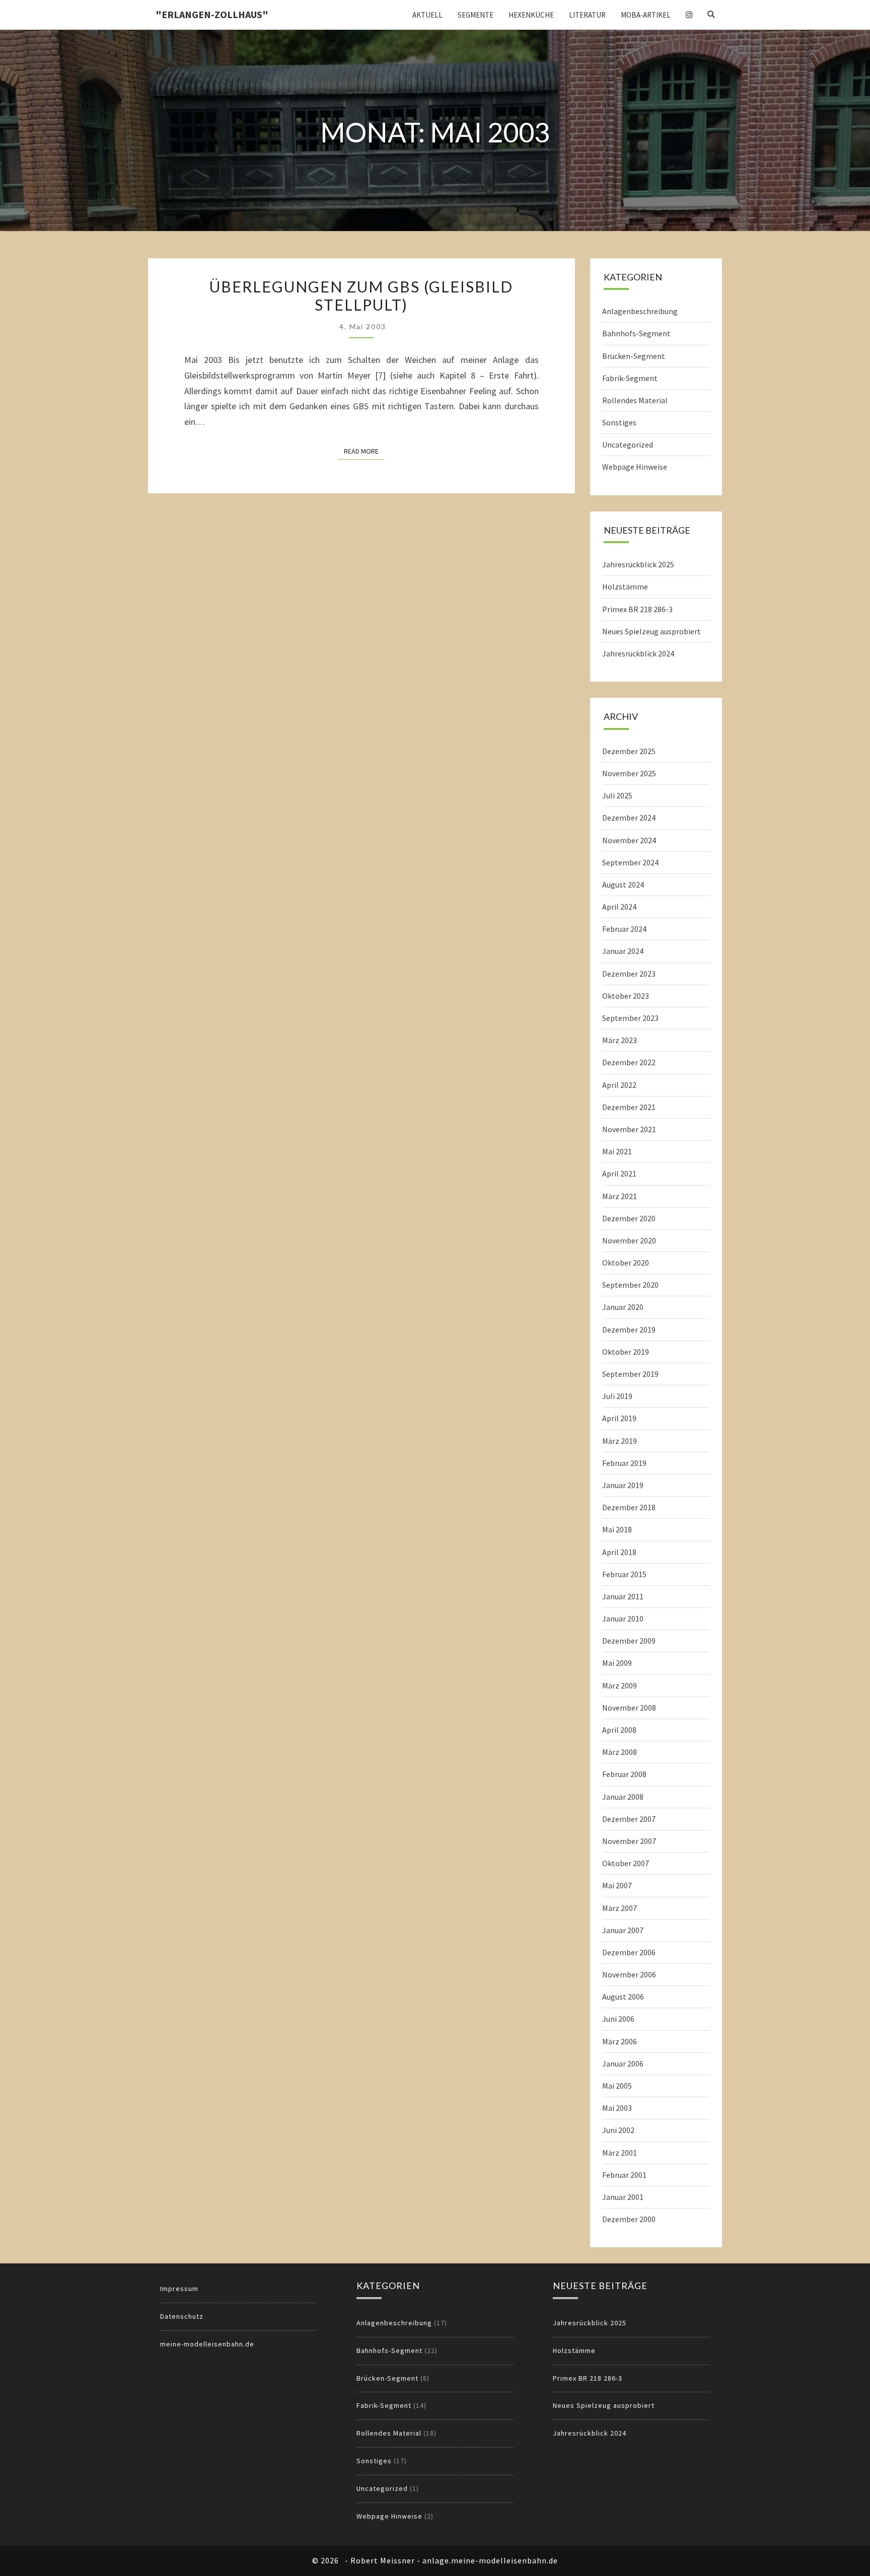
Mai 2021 (617, 1151)
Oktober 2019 (626, 1352)
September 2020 (630, 1285)
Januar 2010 (623, 1618)
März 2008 (620, 1752)
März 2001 (620, 2153)
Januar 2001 (623, 2197)
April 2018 (619, 1552)
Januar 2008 (623, 1797)
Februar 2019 (624, 1463)
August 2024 (623, 885)
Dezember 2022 (629, 1062)
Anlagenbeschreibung (640, 311)
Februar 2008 (624, 1774)
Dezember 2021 (629, 1107)
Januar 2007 (623, 1930)
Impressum (179, 2289)
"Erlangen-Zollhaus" (212, 14)
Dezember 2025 (629, 751)
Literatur (587, 15)
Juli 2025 (617, 795)
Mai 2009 (617, 1663)
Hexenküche (531, 15)
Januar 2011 (623, 1596)
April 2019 (619, 1418)
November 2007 (629, 1841)
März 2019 (620, 1441)
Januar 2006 (623, 2064)
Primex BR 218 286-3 (637, 609)
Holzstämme (625, 586)
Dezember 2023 (629, 974)
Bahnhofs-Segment (636, 333)
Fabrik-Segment (630, 378)
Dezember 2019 (629, 1330)
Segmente (476, 15)
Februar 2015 (624, 1574)
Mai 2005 (617, 2086)
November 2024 (629, 840)
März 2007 (620, 1908)
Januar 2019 (623, 1485)
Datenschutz (182, 2316)
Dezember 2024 (629, 818)
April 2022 (619, 1085)
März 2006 (620, 2041)
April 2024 (619, 907)
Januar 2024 (623, 951)
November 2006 (629, 1974)
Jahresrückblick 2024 (638, 653)
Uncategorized (628, 445)
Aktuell (427, 15)
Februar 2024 (624, 929)
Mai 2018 (617, 1529)
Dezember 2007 (629, 1819)
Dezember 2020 (629, 1218)
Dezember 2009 (629, 1641)
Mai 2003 (617, 2108)
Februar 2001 (624, 2175)
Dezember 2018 (629, 1507)
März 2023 (620, 1040)
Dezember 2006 (629, 1952)
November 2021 (629, 1129)
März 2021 (620, 1196)
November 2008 (629, 1708)
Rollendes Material (635, 400)
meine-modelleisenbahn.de (207, 2344)
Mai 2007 (617, 1885)
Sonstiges (619, 422)
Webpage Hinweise (635, 467)
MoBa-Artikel (646, 15)
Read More (364, 451)
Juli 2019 (617, 1396)
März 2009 (620, 1685)
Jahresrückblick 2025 (638, 564)
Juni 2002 (618, 2130)
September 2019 (630, 1374)
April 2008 (619, 1730)
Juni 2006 (618, 2019)
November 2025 (629, 773)
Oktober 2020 (626, 1263)
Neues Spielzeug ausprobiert (651, 631)
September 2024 (630, 862)
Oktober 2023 (626, 996)
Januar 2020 (623, 1307)
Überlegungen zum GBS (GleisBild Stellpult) (361, 296)
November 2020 (629, 1240)
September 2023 (630, 1018)
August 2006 (623, 1997)
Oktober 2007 (626, 1863)
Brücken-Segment (634, 356)
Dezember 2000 (629, 2219)
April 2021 (619, 1173)
